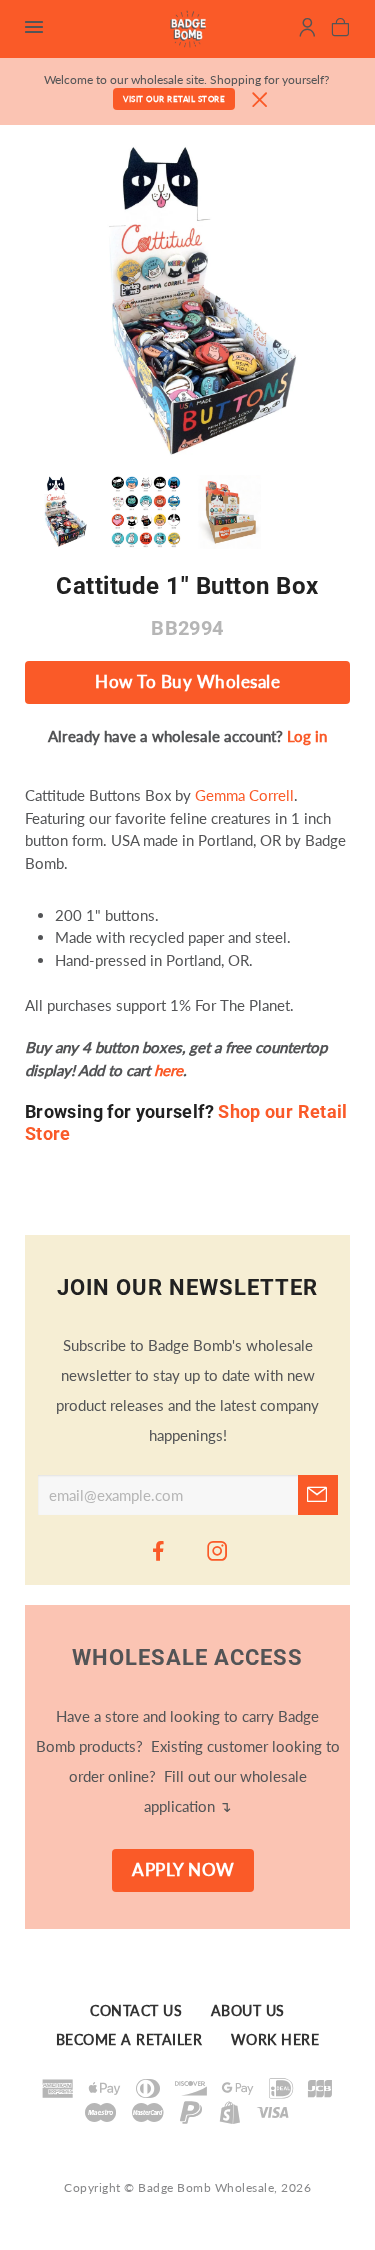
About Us (248, 2012)
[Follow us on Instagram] (217, 1550)
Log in (307, 736)
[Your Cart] (340, 30)
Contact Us (136, 2012)
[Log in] (307, 30)
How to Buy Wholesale (187, 682)
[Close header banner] (260, 100)
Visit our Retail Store (174, 99)
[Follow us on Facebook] (158, 1550)
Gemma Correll (244, 795)
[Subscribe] (318, 1495)
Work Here (275, 2040)
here (168, 1070)
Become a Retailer (129, 2040)
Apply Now (183, 1870)
